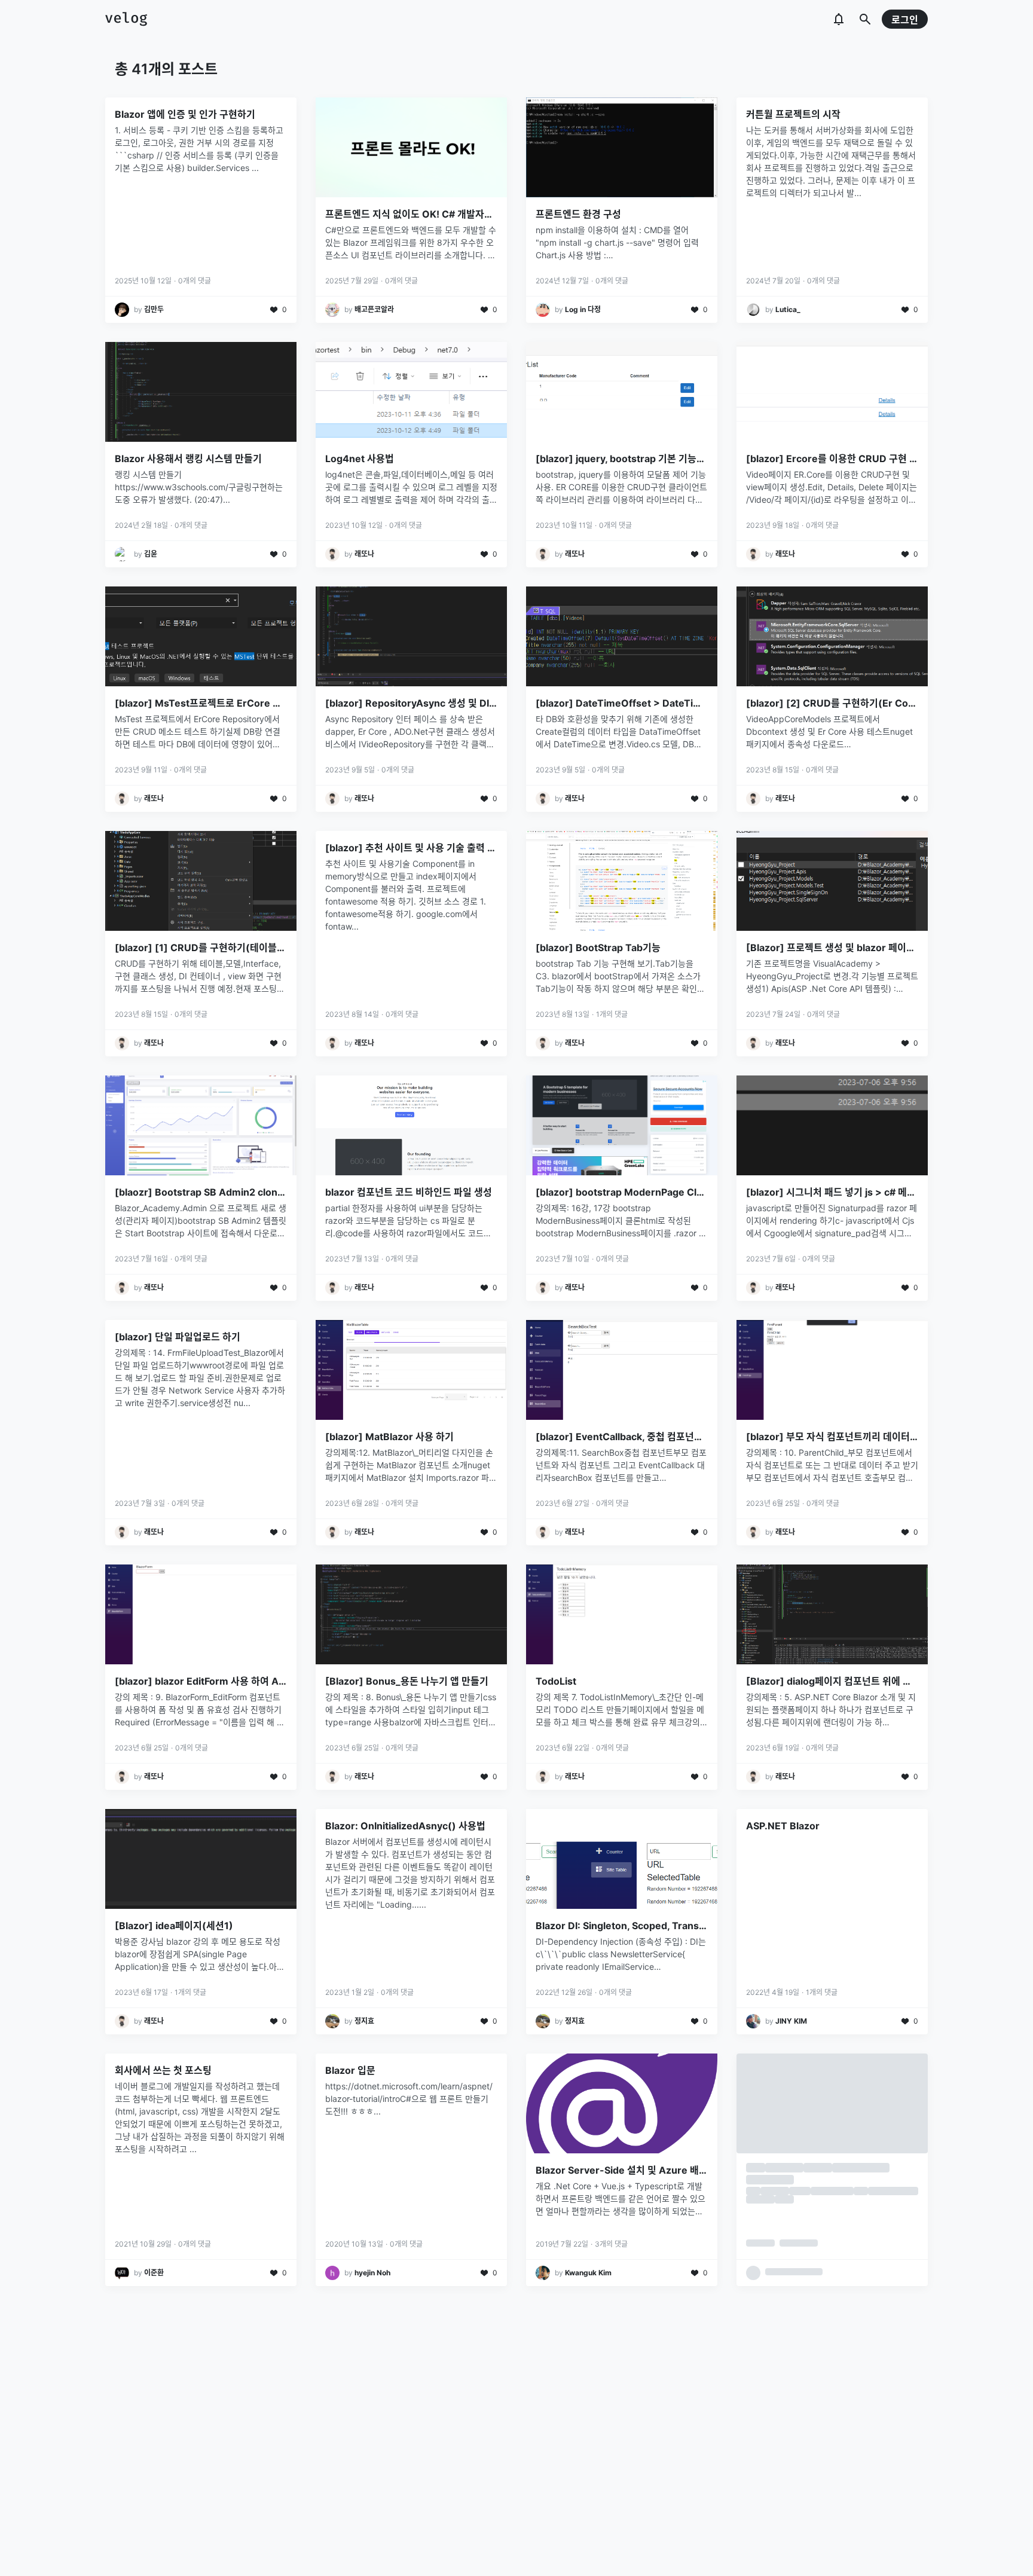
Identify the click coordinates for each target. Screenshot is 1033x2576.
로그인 (905, 20)
